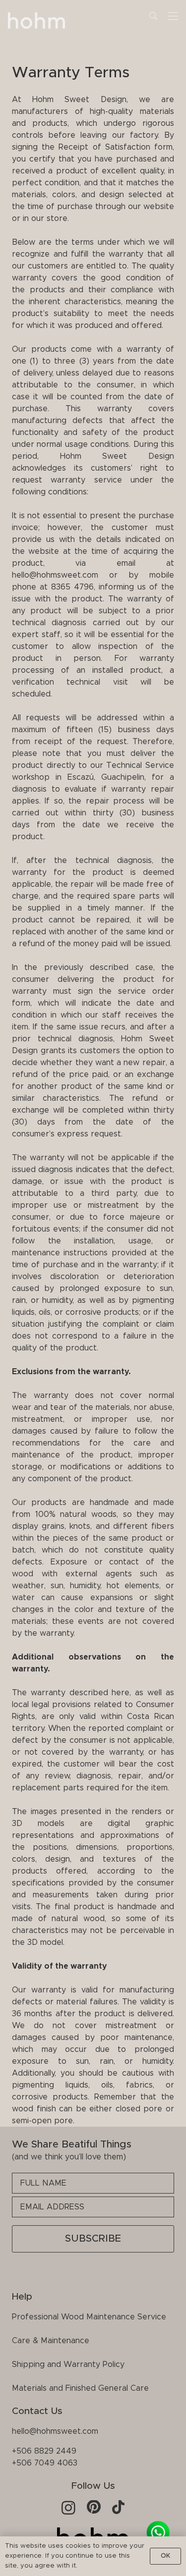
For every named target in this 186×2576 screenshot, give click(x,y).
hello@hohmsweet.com (55, 2431)
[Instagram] (68, 2508)
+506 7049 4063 (45, 2463)
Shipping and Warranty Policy (68, 2364)
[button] (153, 16)
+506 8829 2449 (44, 2451)
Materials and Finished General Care (80, 2388)
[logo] (37, 22)
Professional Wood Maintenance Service (89, 2317)
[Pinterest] (94, 2507)
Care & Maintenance (51, 2341)
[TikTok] (118, 2507)
